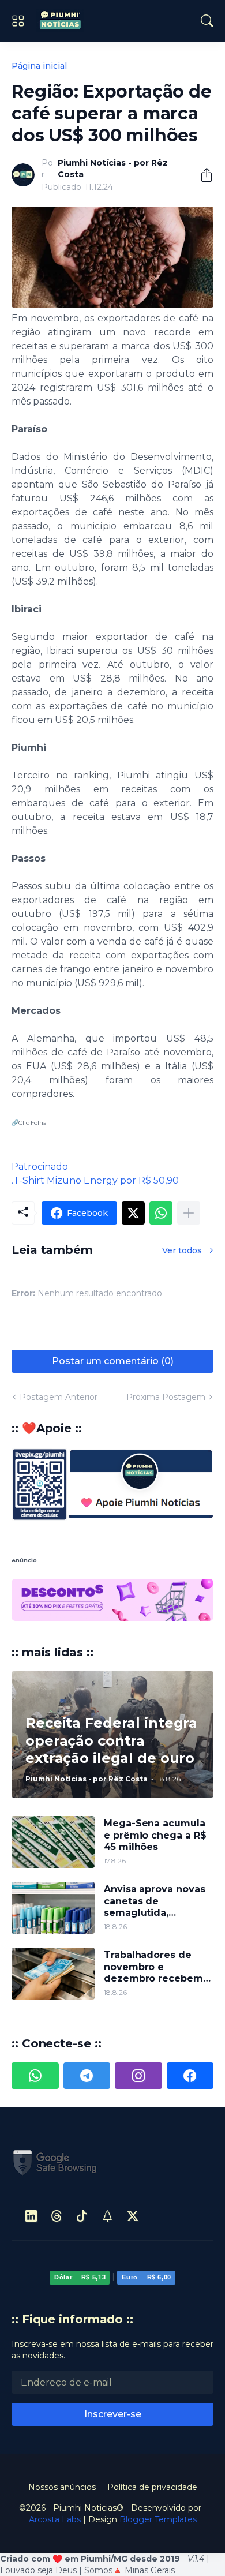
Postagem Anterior (59, 1397)
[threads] (57, 2174)
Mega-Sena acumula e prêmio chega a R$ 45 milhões (155, 1794)
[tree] (107, 2174)
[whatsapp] (35, 2034)
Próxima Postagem (166, 1397)
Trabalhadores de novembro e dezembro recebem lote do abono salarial (157, 1925)
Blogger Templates (158, 2477)
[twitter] (133, 2174)
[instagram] (138, 2034)
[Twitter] (133, 1213)
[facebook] (190, 2034)
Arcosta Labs (55, 2477)
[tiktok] (82, 2174)
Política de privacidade (152, 2445)
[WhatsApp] (161, 1213)
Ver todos (182, 1250)
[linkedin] (31, 2174)
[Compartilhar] (202, 175)
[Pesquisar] (207, 21)
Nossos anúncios (62, 2445)
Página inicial (39, 66)
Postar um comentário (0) (113, 1361)
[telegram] (87, 2034)
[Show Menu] (18, 21)
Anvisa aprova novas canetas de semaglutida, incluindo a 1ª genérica (154, 1860)
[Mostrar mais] (189, 1213)
